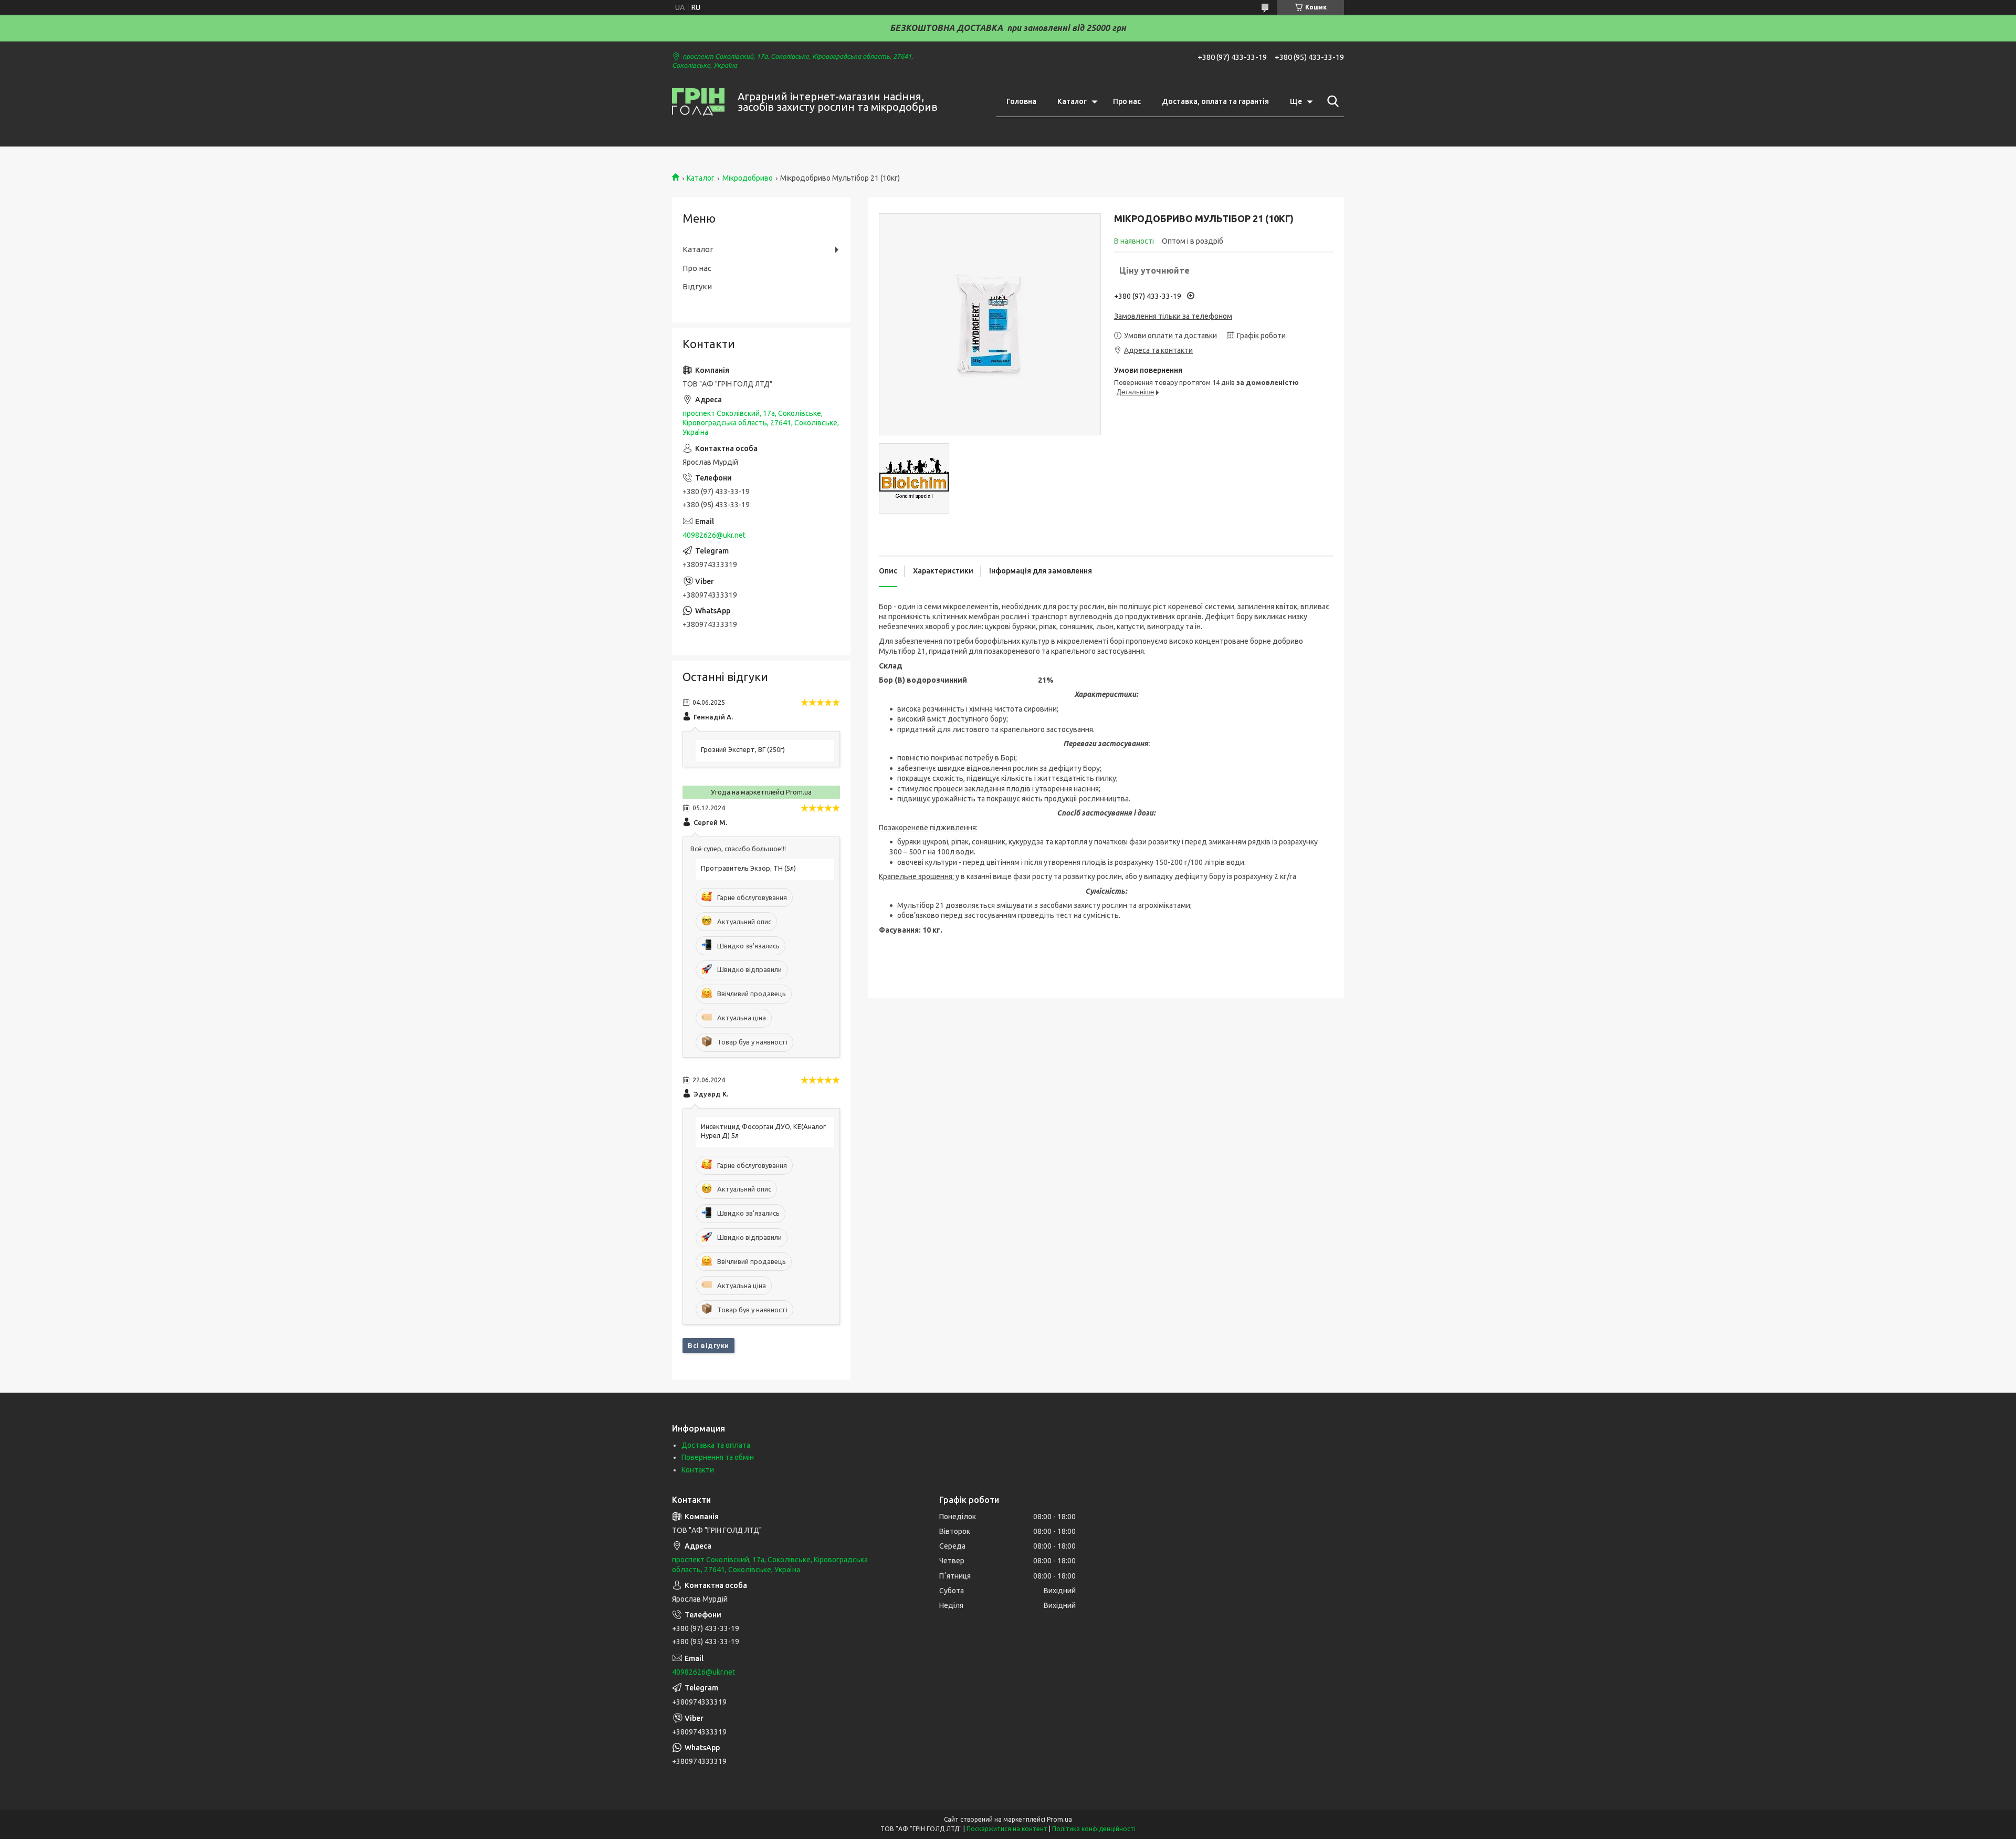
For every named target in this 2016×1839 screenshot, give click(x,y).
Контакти (698, 1470)
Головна (1021, 101)
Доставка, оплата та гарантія (1215, 101)
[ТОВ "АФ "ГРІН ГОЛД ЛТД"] (698, 102)
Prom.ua (1059, 1819)
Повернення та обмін (718, 1457)
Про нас (1127, 101)
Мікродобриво (748, 178)
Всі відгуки (708, 1345)
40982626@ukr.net (714, 535)
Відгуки (697, 286)
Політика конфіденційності (1094, 1829)
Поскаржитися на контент (1007, 1829)
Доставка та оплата (716, 1445)
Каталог (1072, 101)
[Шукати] (1331, 101)
